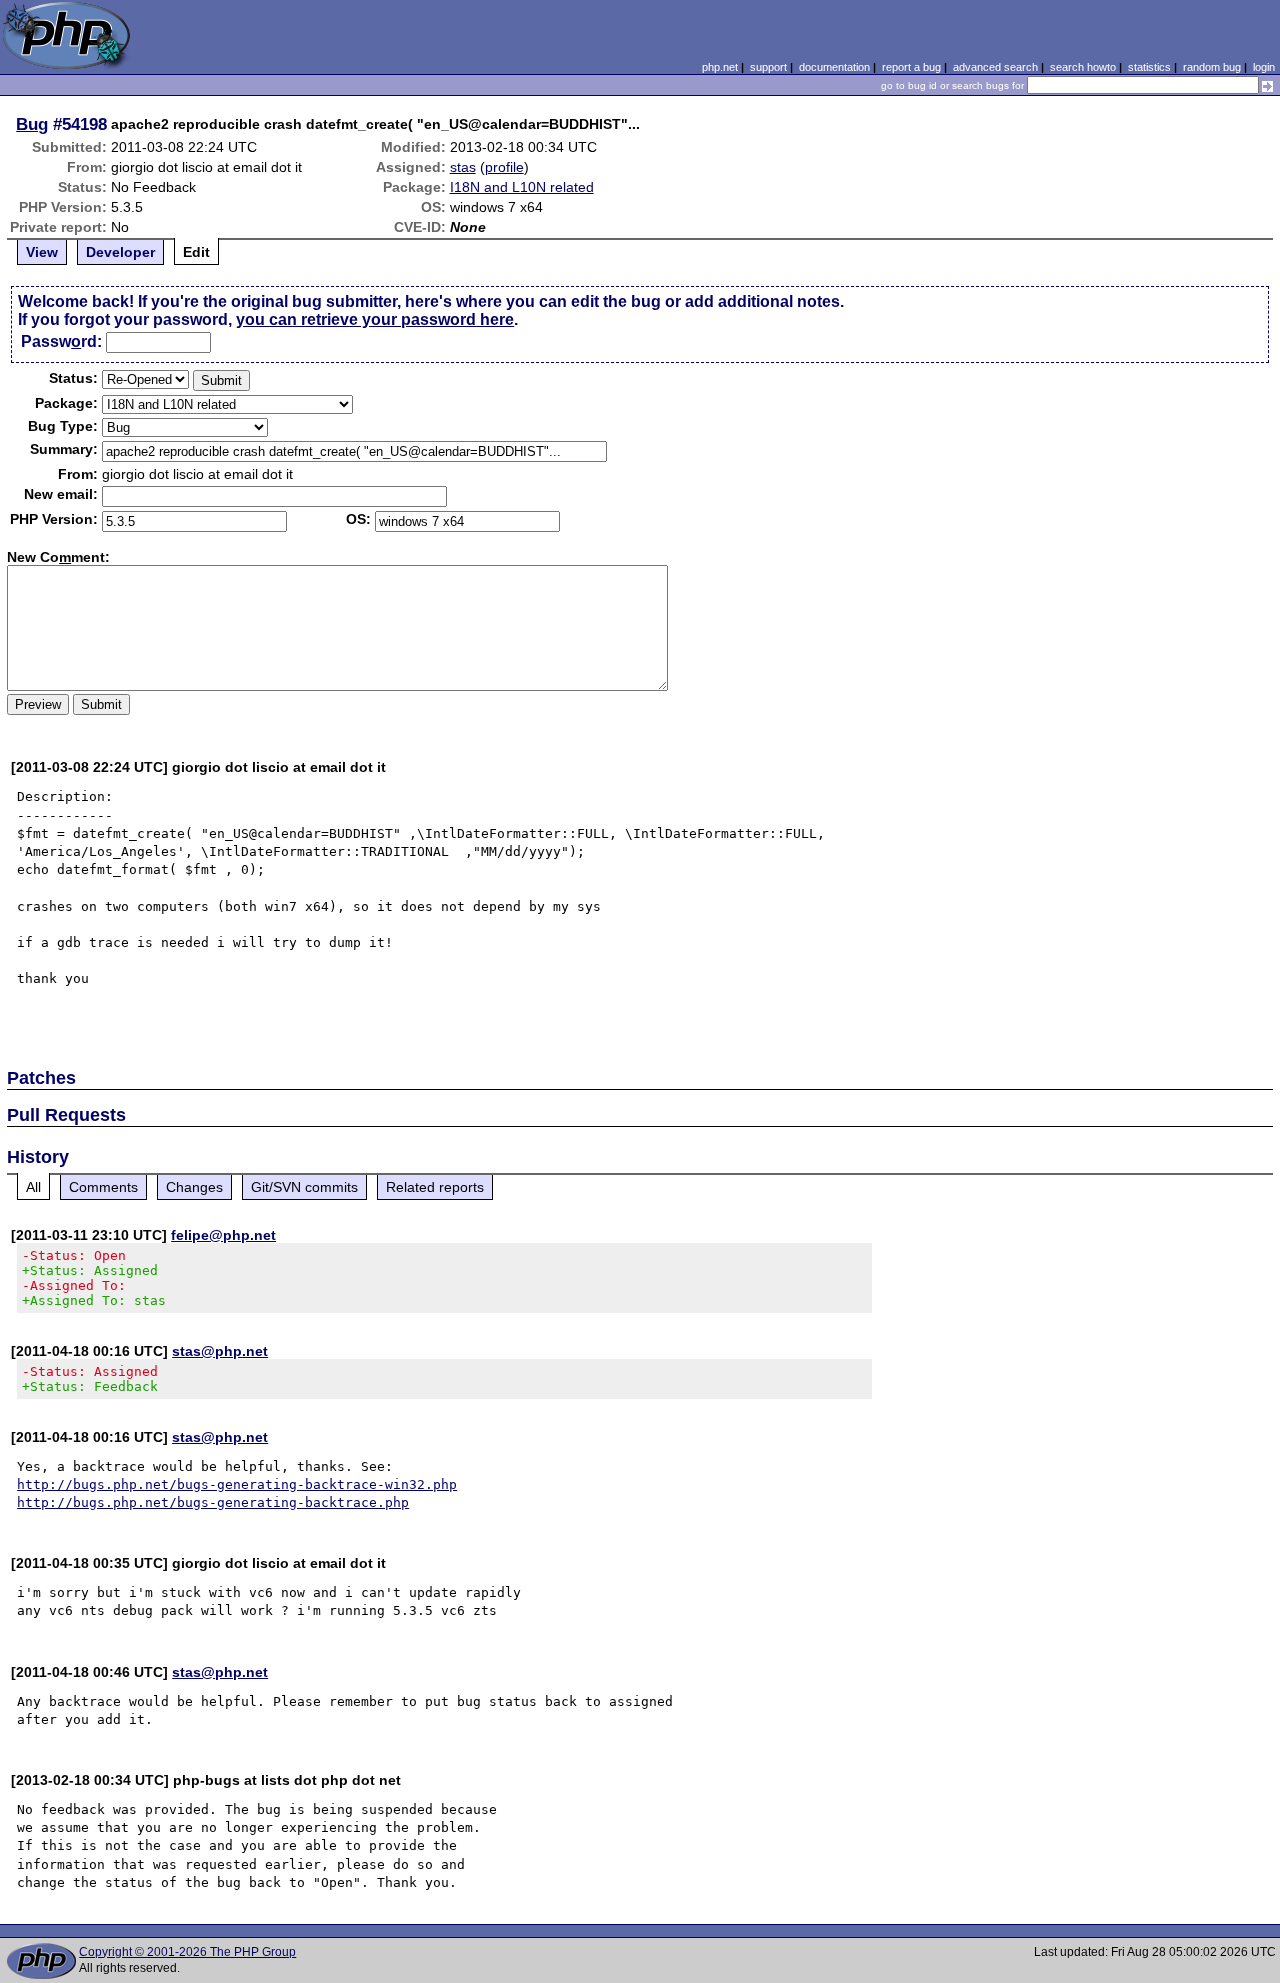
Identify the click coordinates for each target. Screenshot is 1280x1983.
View (42, 252)
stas (463, 167)
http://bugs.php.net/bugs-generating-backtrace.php (213, 1502)
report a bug (911, 67)
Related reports (435, 1187)
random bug (1212, 67)
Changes (194, 1187)
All (33, 1187)
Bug (32, 124)
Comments (103, 1187)
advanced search (995, 67)
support (768, 67)
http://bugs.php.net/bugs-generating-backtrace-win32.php (237, 1484)
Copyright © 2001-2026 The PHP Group (187, 1952)
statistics (1149, 67)
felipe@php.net (223, 1235)
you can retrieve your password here (375, 319)
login (1264, 67)
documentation (834, 67)
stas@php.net (220, 1351)
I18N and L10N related (522, 187)
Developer (120, 252)
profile (504, 167)
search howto (1083, 67)
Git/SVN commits (304, 1187)
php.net (720, 67)
